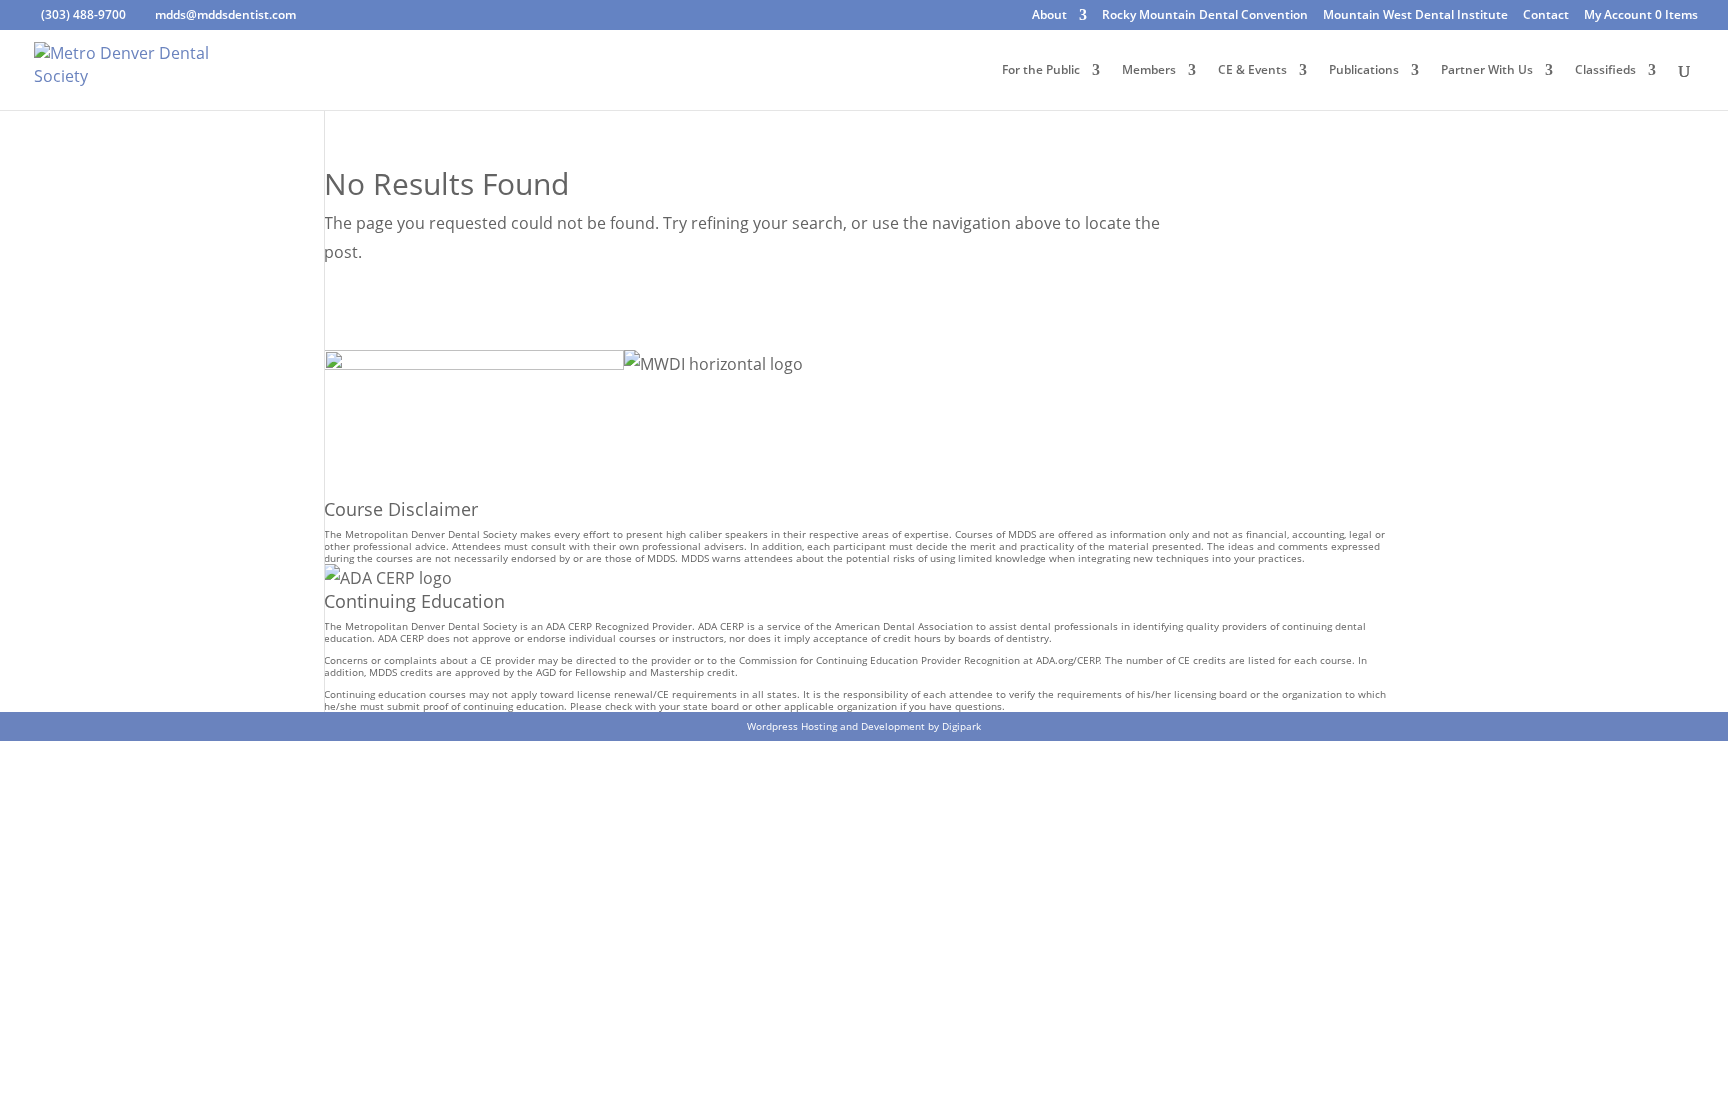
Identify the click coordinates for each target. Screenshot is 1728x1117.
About (1049, 16)
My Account (1618, 16)
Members (1149, 70)
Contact (1546, 16)
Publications (1364, 70)
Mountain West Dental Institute (1415, 16)
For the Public (1041, 70)
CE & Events (1252, 70)
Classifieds (1605, 70)
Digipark (961, 726)
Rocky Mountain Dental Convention (1205, 16)
